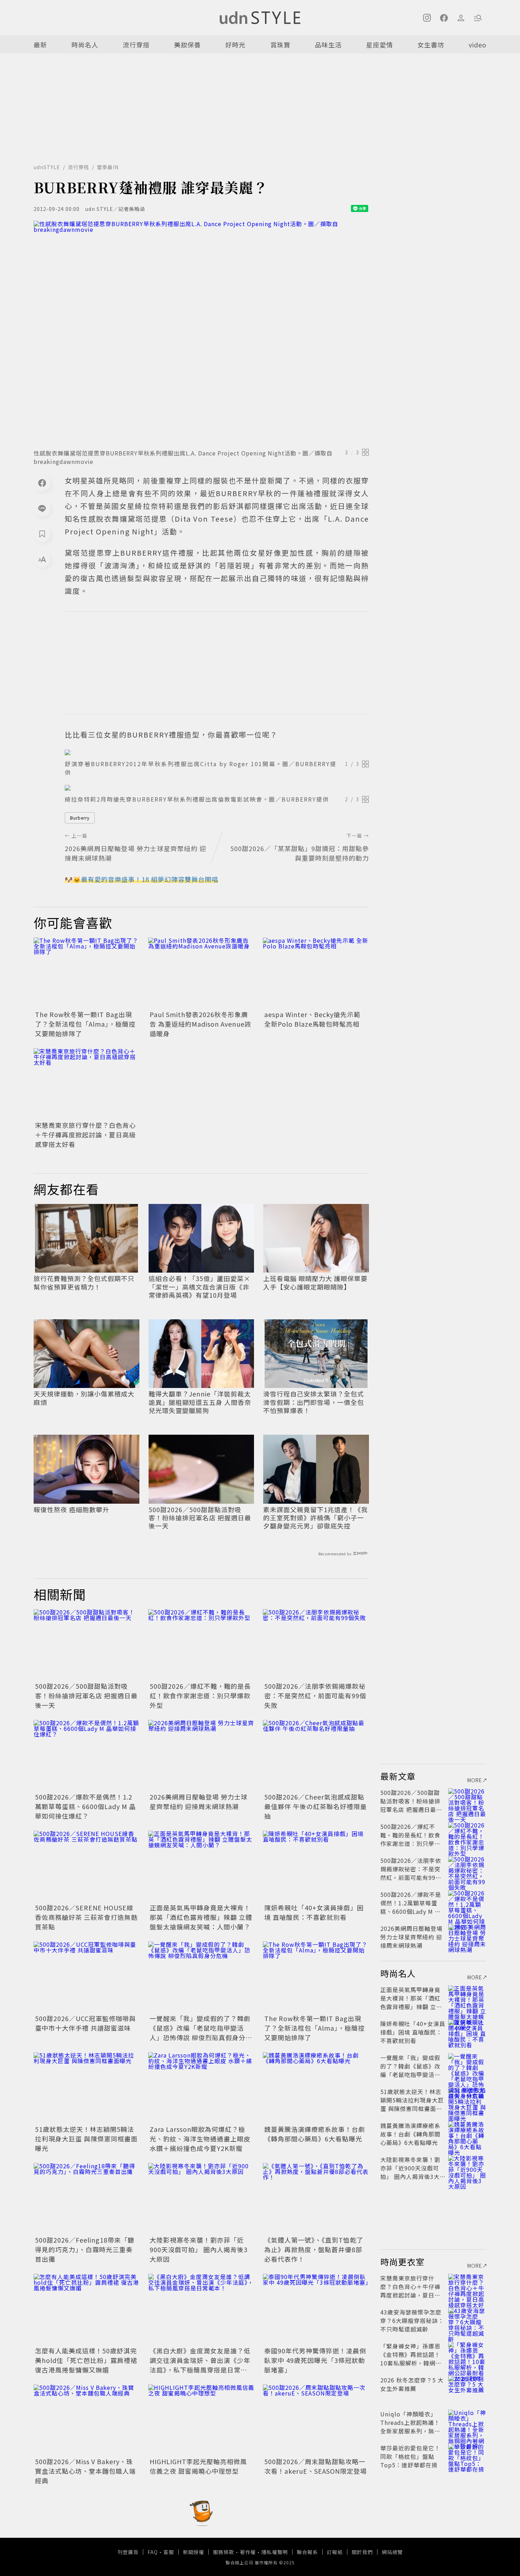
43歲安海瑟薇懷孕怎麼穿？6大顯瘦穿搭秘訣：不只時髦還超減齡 (412, 2320)
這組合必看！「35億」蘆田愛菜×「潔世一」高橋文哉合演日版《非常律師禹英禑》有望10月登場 (200, 1287)
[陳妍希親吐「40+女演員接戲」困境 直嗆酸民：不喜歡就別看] (316, 1866)
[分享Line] (42, 508)
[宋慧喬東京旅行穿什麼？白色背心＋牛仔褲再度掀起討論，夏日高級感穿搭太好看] (87, 1084)
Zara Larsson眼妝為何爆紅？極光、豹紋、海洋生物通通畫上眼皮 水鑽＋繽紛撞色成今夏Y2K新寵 (200, 2139)
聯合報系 (307, 2552)
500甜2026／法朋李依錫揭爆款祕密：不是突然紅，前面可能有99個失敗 (315, 1696)
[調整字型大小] (42, 559)
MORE (475, 1780)
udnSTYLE (47, 167)
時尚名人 (85, 45)
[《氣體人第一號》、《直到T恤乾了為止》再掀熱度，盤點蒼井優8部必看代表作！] (316, 2198)
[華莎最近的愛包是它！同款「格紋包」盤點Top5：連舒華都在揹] (467, 2456)
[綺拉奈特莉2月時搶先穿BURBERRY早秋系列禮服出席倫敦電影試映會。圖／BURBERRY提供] (217, 788)
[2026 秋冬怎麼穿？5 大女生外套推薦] (467, 2388)
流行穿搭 (136, 45)
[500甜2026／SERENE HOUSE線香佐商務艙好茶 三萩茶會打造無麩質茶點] (87, 1866)
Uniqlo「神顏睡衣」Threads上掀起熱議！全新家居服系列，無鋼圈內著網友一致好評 (410, 2427)
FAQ (153, 2552)
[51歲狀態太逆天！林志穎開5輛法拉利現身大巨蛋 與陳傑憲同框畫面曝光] (87, 2088)
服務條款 (224, 2552)
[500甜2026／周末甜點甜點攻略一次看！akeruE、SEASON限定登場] (316, 2420)
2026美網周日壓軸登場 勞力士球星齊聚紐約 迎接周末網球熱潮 (199, 1802)
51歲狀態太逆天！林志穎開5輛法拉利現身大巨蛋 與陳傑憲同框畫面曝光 (86, 2139)
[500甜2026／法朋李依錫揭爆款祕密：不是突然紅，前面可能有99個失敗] (316, 1645)
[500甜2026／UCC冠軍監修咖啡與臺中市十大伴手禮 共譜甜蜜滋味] (87, 1977)
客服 (169, 2552)
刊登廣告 (128, 2552)
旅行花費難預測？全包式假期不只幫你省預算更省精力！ (84, 1283)
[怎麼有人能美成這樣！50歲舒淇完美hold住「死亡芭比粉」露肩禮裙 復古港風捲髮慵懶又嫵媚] (87, 2309)
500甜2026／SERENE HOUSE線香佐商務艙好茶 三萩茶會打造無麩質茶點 (86, 1917)
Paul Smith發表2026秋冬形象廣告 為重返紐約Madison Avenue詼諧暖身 (200, 1024)
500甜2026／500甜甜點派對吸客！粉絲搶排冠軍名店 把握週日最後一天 (200, 1518)
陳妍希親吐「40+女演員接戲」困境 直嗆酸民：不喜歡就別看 (314, 1912)
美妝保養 (187, 45)
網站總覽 (392, 2552)
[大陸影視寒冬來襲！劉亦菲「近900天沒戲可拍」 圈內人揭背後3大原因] (201, 2198)
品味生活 (328, 45)
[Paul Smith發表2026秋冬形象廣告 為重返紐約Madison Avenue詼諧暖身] (201, 973)
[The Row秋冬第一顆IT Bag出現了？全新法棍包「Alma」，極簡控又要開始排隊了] (87, 973)
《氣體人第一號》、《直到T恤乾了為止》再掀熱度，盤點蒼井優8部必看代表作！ (314, 2249)
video (478, 45)
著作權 (248, 2552)
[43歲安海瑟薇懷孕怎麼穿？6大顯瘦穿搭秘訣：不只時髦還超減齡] (467, 2320)
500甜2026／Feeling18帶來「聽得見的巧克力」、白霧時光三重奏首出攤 (85, 2249)
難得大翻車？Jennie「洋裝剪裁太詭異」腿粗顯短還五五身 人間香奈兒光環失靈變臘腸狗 (200, 1402)
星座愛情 (380, 45)
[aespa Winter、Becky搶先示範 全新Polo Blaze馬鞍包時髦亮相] (316, 973)
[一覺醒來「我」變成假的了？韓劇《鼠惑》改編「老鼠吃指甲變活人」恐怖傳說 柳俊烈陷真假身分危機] (201, 1977)
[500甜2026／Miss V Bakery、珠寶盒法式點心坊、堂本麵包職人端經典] (87, 2420)
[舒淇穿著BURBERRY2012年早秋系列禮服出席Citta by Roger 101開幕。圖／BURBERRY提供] (217, 752)
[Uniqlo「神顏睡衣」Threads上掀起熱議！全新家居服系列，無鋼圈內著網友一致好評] (467, 2422)
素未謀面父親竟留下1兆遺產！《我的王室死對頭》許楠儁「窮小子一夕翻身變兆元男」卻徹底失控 (316, 1518)
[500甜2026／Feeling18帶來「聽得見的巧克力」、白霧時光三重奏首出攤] (87, 2198)
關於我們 (362, 2552)
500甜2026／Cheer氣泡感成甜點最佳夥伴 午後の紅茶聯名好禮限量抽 (316, 1806)
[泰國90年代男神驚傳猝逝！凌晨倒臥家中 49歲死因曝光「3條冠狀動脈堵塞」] (316, 2309)
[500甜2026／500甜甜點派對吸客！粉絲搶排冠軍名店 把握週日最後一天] (87, 1645)
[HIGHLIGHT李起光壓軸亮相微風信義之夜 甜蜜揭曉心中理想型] (201, 2420)
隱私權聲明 (275, 2552)
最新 (40, 45)
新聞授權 (193, 2552)
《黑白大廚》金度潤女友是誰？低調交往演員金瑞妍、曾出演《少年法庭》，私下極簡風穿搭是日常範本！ (200, 2365)
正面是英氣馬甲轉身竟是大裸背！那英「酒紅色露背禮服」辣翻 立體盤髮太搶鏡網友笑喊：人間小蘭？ (201, 1917)
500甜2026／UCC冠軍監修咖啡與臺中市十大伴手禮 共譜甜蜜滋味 (85, 2023)
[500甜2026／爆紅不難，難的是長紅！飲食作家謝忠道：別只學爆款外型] (201, 1645)
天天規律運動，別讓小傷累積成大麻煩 (84, 1398)
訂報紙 (335, 2552)
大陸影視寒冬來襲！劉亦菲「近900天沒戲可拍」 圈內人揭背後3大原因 (199, 2249)
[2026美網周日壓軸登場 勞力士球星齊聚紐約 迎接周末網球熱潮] (201, 1755)
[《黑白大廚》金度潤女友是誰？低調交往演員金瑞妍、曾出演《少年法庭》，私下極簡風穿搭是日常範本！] (201, 2309)
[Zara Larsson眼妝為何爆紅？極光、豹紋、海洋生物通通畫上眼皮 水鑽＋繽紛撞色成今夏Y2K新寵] (201, 2088)
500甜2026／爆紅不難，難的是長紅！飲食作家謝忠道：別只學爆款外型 (200, 1696)
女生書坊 (431, 45)
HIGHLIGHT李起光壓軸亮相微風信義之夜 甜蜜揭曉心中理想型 (198, 2466)
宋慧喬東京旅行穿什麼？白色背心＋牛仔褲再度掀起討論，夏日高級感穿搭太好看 (85, 1135)
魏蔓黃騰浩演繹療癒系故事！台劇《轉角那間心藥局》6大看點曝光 (315, 2134)
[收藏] (42, 534)
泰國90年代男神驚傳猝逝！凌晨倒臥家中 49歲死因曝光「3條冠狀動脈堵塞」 (315, 2360)
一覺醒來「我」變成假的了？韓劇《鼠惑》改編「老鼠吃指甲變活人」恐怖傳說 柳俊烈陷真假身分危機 (201, 2033)
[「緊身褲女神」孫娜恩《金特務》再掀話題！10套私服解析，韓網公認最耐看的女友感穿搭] (467, 2354)
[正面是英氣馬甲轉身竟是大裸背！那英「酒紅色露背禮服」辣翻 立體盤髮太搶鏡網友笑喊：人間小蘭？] (201, 1866)
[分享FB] (42, 483)
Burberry (80, 818)
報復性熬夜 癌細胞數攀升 (71, 1510)
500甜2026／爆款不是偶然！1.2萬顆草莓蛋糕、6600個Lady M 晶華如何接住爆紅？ (85, 1806)
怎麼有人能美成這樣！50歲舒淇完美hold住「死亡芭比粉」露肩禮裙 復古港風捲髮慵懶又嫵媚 (86, 2360)
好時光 (235, 45)
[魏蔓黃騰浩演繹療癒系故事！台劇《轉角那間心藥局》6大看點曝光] (316, 2088)
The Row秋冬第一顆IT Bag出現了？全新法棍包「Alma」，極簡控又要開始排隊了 (85, 1024)
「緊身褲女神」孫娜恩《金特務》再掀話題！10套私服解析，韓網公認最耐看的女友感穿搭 (411, 2359)
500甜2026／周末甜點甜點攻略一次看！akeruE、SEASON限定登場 (316, 2466)
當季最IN (108, 167)
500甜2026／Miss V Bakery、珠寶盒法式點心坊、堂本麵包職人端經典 (85, 2471)
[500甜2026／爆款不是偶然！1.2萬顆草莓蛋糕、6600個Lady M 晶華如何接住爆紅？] (87, 1755)
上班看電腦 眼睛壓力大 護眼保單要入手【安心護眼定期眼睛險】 (315, 1283)
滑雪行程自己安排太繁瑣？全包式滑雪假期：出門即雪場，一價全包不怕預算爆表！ (314, 1402)
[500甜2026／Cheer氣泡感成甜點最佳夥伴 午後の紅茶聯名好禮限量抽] (316, 1755)
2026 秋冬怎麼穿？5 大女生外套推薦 (412, 2384)
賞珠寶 (280, 45)
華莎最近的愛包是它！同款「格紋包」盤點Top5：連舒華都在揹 (410, 2456)
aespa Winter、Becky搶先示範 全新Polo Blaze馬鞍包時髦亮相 (312, 1019)
